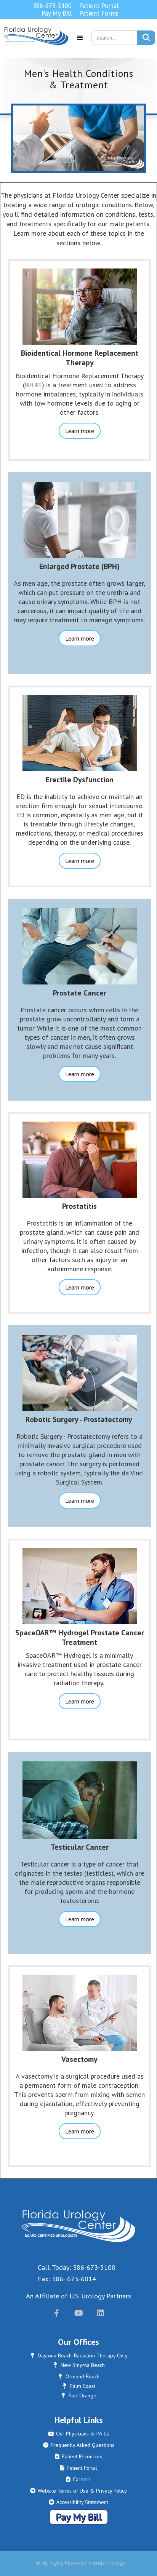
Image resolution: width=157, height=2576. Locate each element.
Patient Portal (99, 6)
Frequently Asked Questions (79, 2445)
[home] (34, 41)
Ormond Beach (79, 2376)
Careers (78, 2479)
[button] (80, 41)
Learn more (80, 431)
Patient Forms (99, 13)
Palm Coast (79, 2386)
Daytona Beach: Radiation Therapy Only (79, 2355)
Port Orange (79, 2395)
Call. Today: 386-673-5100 (77, 2267)
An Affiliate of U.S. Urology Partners (78, 2296)
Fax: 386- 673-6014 (67, 2279)
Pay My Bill (57, 13)
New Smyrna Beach (79, 2365)
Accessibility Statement (78, 2502)
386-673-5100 (52, 6)
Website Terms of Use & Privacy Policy (78, 2491)
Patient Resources (79, 2456)
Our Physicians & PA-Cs (79, 2434)
